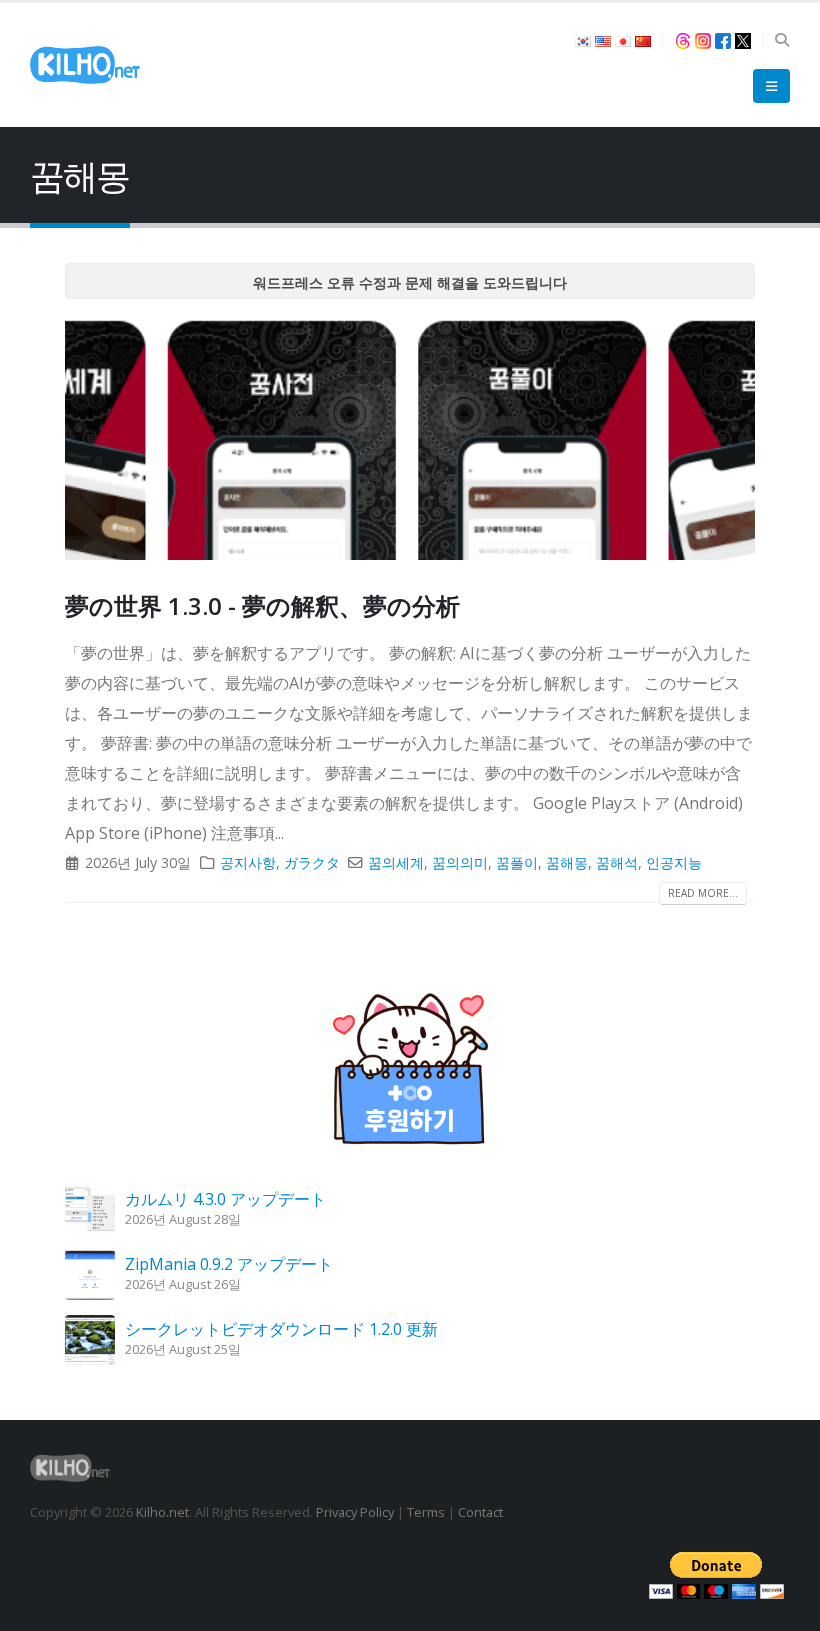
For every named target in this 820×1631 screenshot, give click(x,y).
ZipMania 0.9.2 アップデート (229, 1264)
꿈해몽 (567, 862)
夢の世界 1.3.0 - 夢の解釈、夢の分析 (262, 605)
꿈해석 (617, 862)
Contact (480, 1512)
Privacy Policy (355, 1512)
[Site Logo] (85, 65)
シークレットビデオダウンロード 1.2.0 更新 (281, 1329)
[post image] (410, 437)
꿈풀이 (517, 862)
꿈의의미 (460, 862)
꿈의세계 (396, 862)
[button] (781, 40)
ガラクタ (312, 862)
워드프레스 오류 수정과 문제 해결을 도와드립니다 (410, 282)
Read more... (703, 893)
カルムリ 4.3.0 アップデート (225, 1199)
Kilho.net (162, 1512)
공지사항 (248, 862)
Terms (426, 1512)
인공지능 (674, 862)
